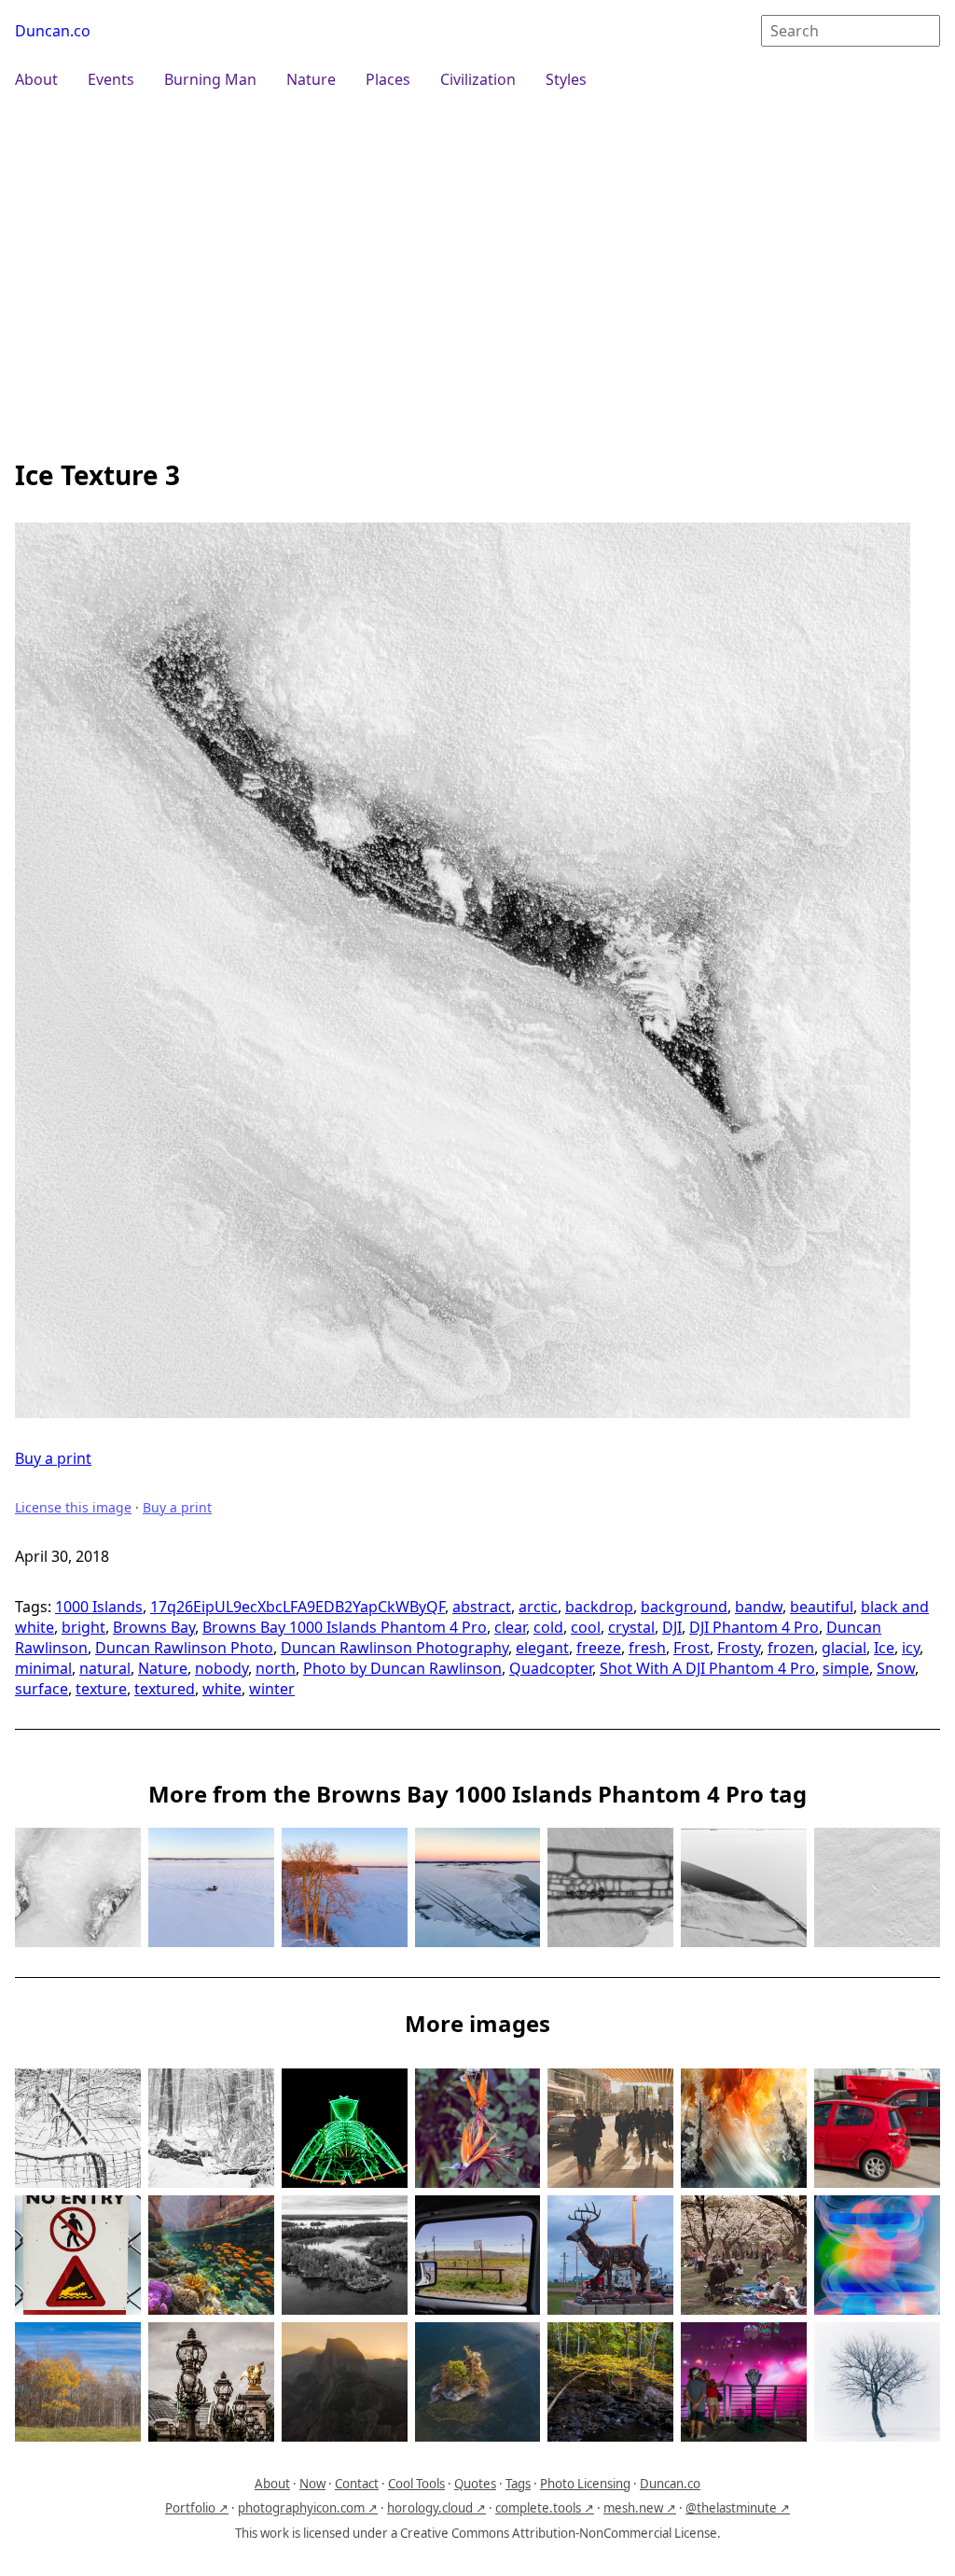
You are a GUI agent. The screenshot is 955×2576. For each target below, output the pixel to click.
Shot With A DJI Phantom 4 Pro (707, 1668)
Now (312, 2484)
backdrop (599, 1607)
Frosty (739, 1648)
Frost (692, 1648)
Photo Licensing (585, 2484)
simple (846, 1668)
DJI (672, 1627)
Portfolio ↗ (197, 2508)
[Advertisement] (477, 272)
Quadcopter (551, 1668)
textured (165, 1689)
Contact (357, 2484)
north (276, 1668)
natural (105, 1668)
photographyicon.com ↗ (308, 2508)
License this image (73, 1507)
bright (83, 1627)
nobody (221, 1668)
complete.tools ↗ (545, 2508)
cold (548, 1627)
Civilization (478, 79)
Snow (896, 1668)
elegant (542, 1648)
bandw (759, 1607)
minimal (43, 1668)
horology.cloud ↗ (436, 2508)
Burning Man (210, 79)
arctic (538, 1607)
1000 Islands (99, 1607)
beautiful (822, 1607)
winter (272, 1689)
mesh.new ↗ (640, 2508)
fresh (647, 1648)
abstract (482, 1607)
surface (42, 1689)
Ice (884, 1648)
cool (586, 1627)
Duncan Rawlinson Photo (184, 1648)
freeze (599, 1648)
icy (911, 1648)
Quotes (475, 2484)
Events (111, 79)
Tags (518, 2484)
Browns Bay (154, 1627)
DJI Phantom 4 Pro (754, 1627)
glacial (844, 1648)
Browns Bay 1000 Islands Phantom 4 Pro (345, 1627)
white (222, 1689)
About (36, 79)
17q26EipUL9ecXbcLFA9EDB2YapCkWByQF (298, 1607)
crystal (631, 1627)
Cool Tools (416, 2484)
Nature (311, 79)
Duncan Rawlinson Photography (394, 1648)
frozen (791, 1648)
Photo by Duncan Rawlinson (402, 1668)
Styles (566, 79)
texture (101, 1689)
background (684, 1607)
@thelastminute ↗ (738, 2508)
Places (388, 79)
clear (510, 1627)
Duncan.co (53, 31)
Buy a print (53, 1458)
